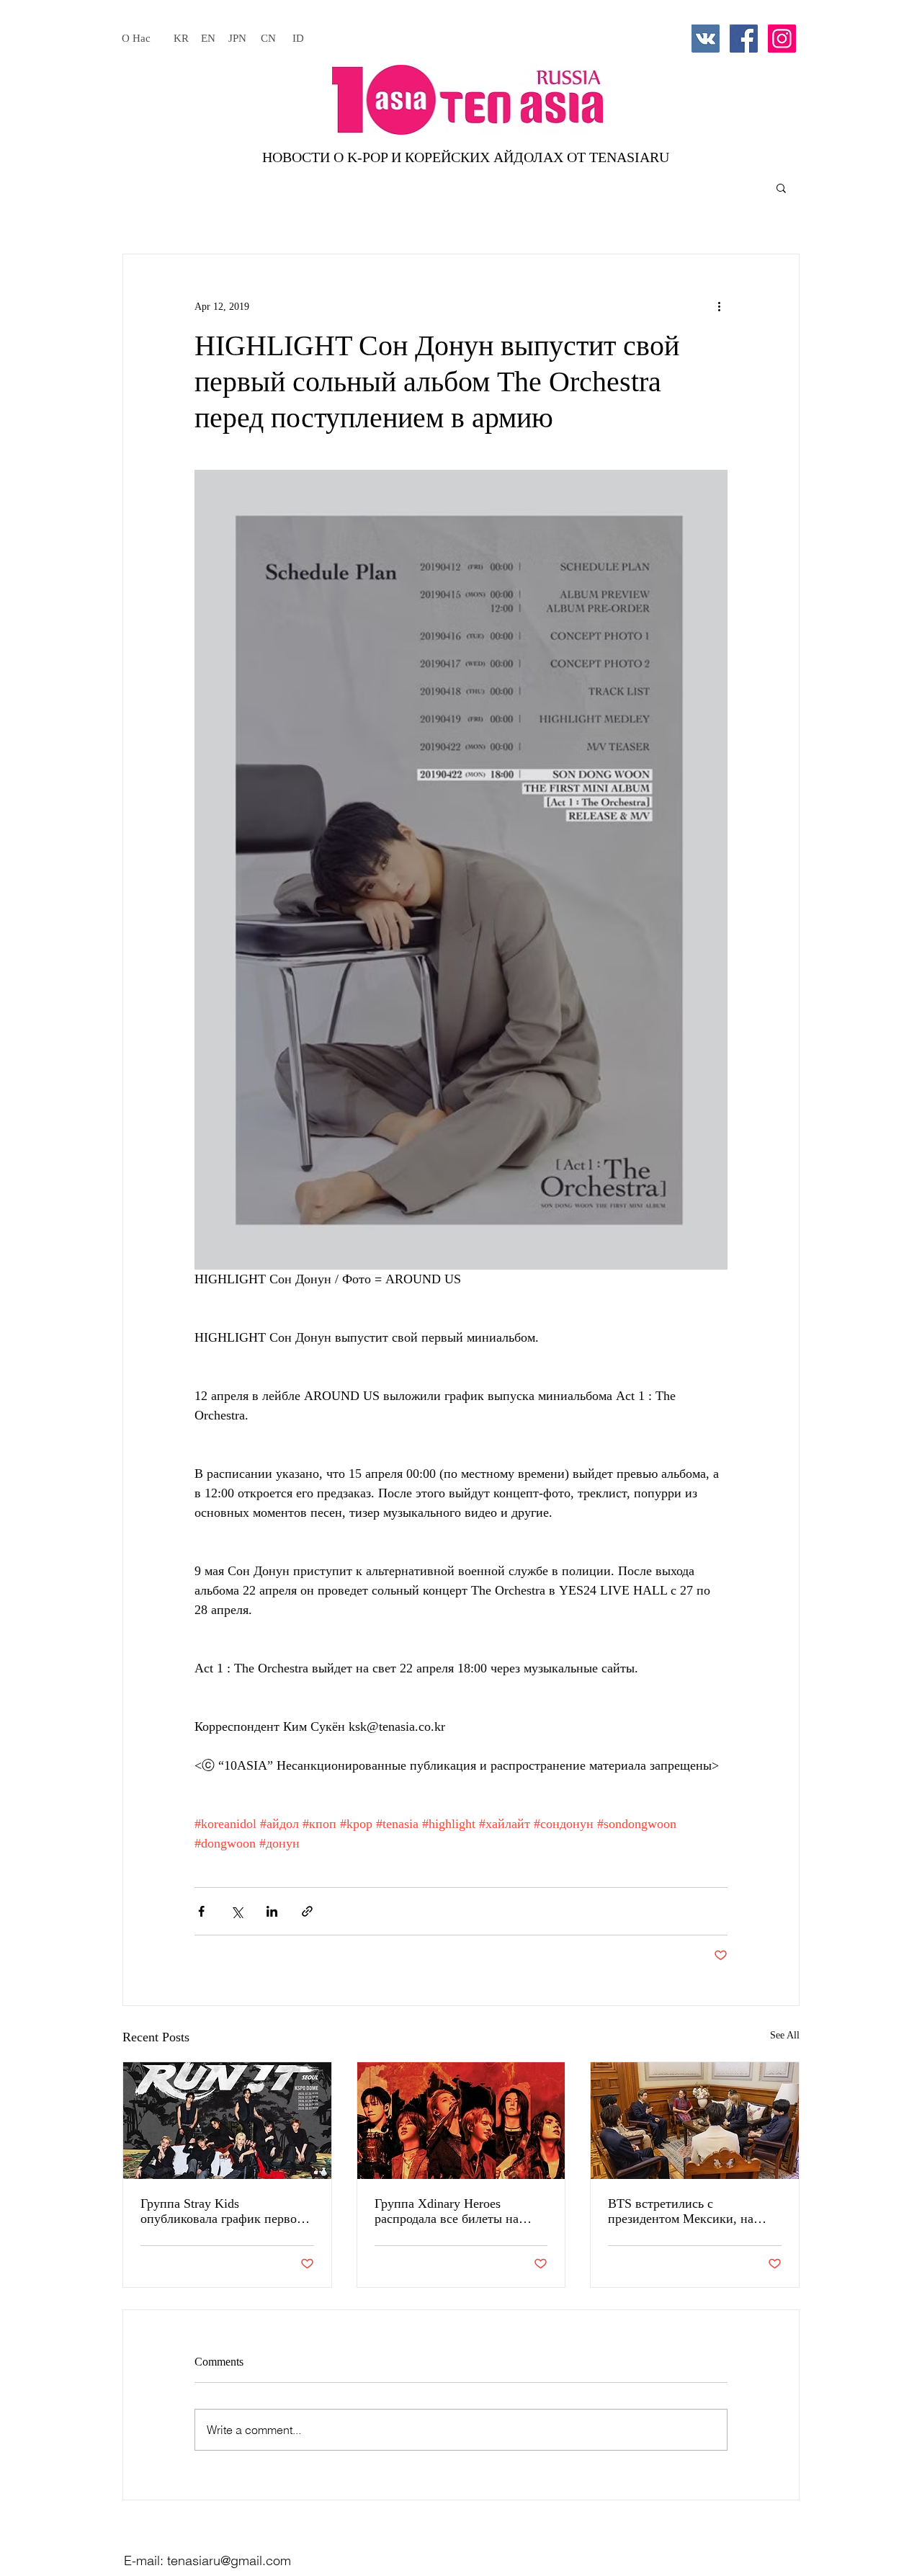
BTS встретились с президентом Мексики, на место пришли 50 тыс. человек (694, 2211)
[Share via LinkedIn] (272, 1911)
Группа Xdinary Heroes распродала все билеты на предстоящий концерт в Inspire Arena (461, 2211)
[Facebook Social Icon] (744, 39)
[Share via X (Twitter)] (237, 1911)
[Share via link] (307, 1911)
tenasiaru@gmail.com (229, 2561)
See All (785, 2035)
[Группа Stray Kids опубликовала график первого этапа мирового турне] (227, 2121)
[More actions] (719, 306)
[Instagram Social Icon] (782, 39)
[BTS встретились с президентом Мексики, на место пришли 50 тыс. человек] (695, 2121)
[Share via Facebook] (201, 1911)
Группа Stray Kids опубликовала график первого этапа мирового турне (224, 2211)
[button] (781, 187)
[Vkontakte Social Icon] (706, 39)
